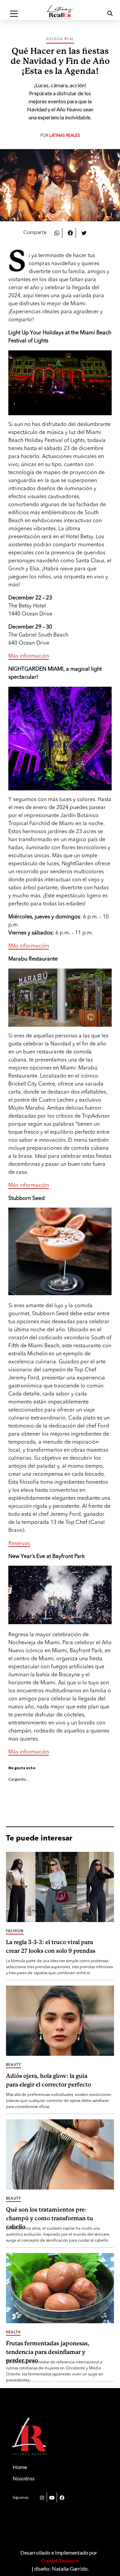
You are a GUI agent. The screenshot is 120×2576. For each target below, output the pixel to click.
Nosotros (24, 2478)
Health (13, 2332)
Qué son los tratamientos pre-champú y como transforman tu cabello (49, 2217)
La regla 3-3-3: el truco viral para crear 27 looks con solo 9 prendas (51, 1947)
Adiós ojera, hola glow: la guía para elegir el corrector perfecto (48, 2080)
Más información (29, 656)
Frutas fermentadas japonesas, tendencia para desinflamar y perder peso (48, 2351)
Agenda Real (60, 39)
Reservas (19, 1544)
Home (20, 2467)
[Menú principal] (14, 14)
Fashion (15, 1931)
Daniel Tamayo (60, 2560)
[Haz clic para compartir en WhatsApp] (57, 232)
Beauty (13, 2065)
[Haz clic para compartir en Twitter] (84, 232)
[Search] (102, 14)
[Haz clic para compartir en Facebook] (70, 232)
